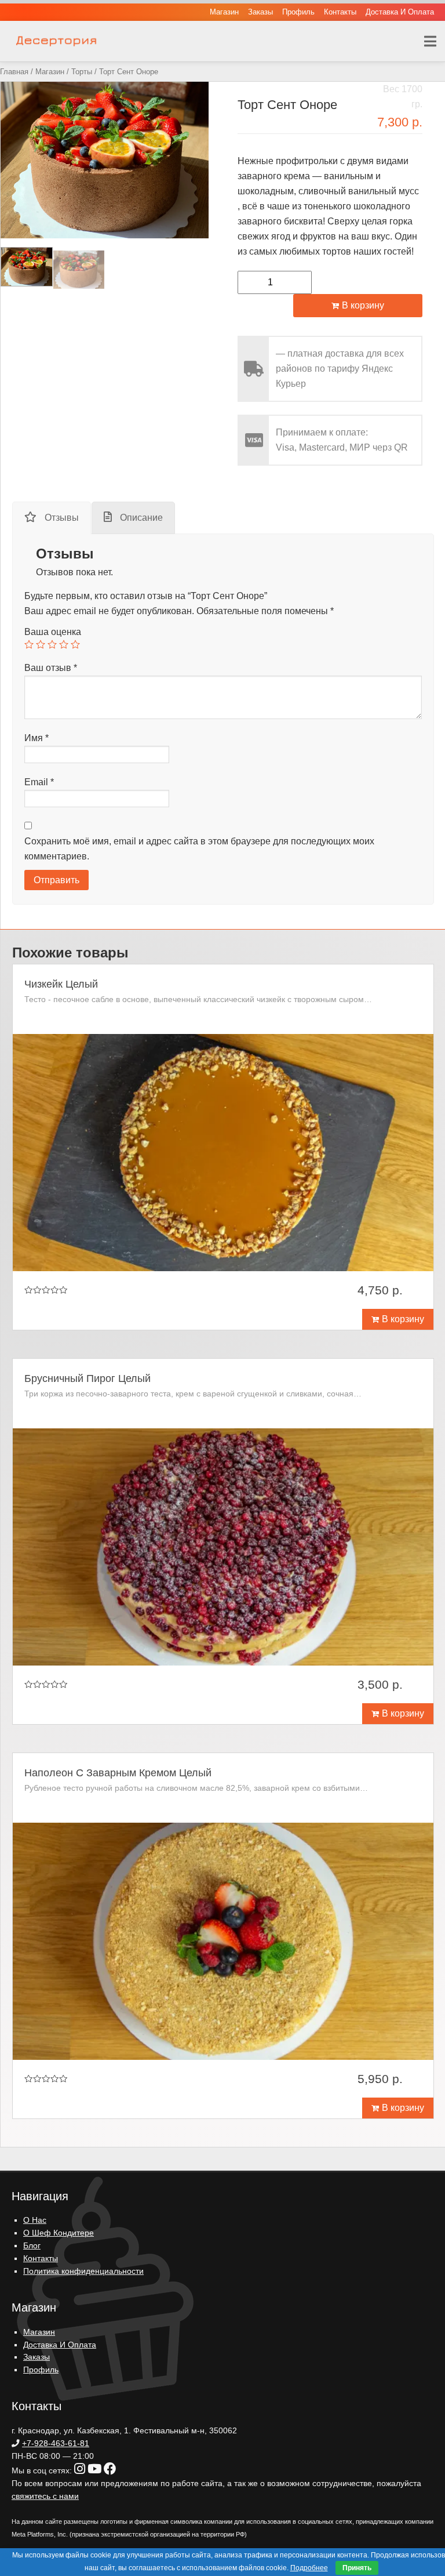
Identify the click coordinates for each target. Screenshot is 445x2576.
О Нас (35, 2220)
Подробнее (309, 2568)
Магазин (224, 12)
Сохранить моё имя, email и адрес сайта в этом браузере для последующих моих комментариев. (199, 849)
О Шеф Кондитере (59, 2233)
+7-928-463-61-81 (56, 2443)
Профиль (298, 12)
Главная (14, 72)
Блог (32, 2246)
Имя (37, 738)
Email (39, 782)
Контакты (340, 12)
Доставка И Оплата (400, 12)
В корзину (363, 305)
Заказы (260, 12)
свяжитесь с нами (45, 2496)
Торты (82, 72)
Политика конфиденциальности (83, 2271)
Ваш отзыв (51, 668)
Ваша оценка (53, 632)
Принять (357, 2568)
